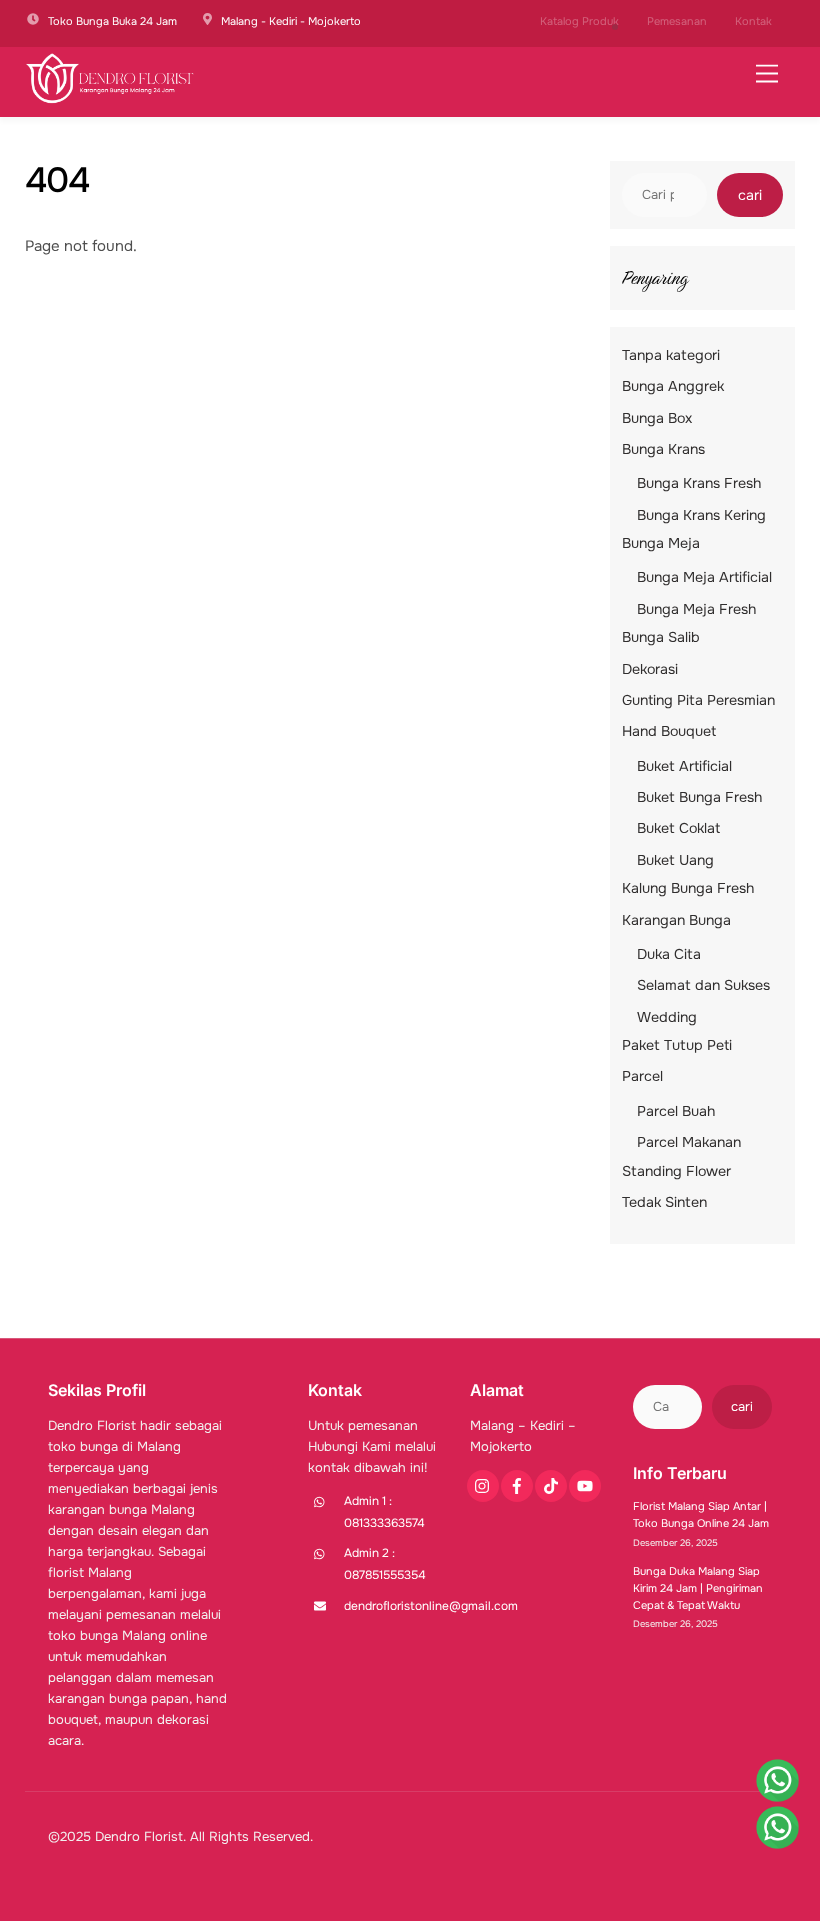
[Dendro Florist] (110, 97)
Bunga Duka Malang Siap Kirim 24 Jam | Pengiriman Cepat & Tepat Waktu (698, 1588)
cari (750, 195)
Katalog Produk (579, 21)
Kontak (753, 21)
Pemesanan (677, 21)
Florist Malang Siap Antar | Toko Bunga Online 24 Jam (701, 1514)
